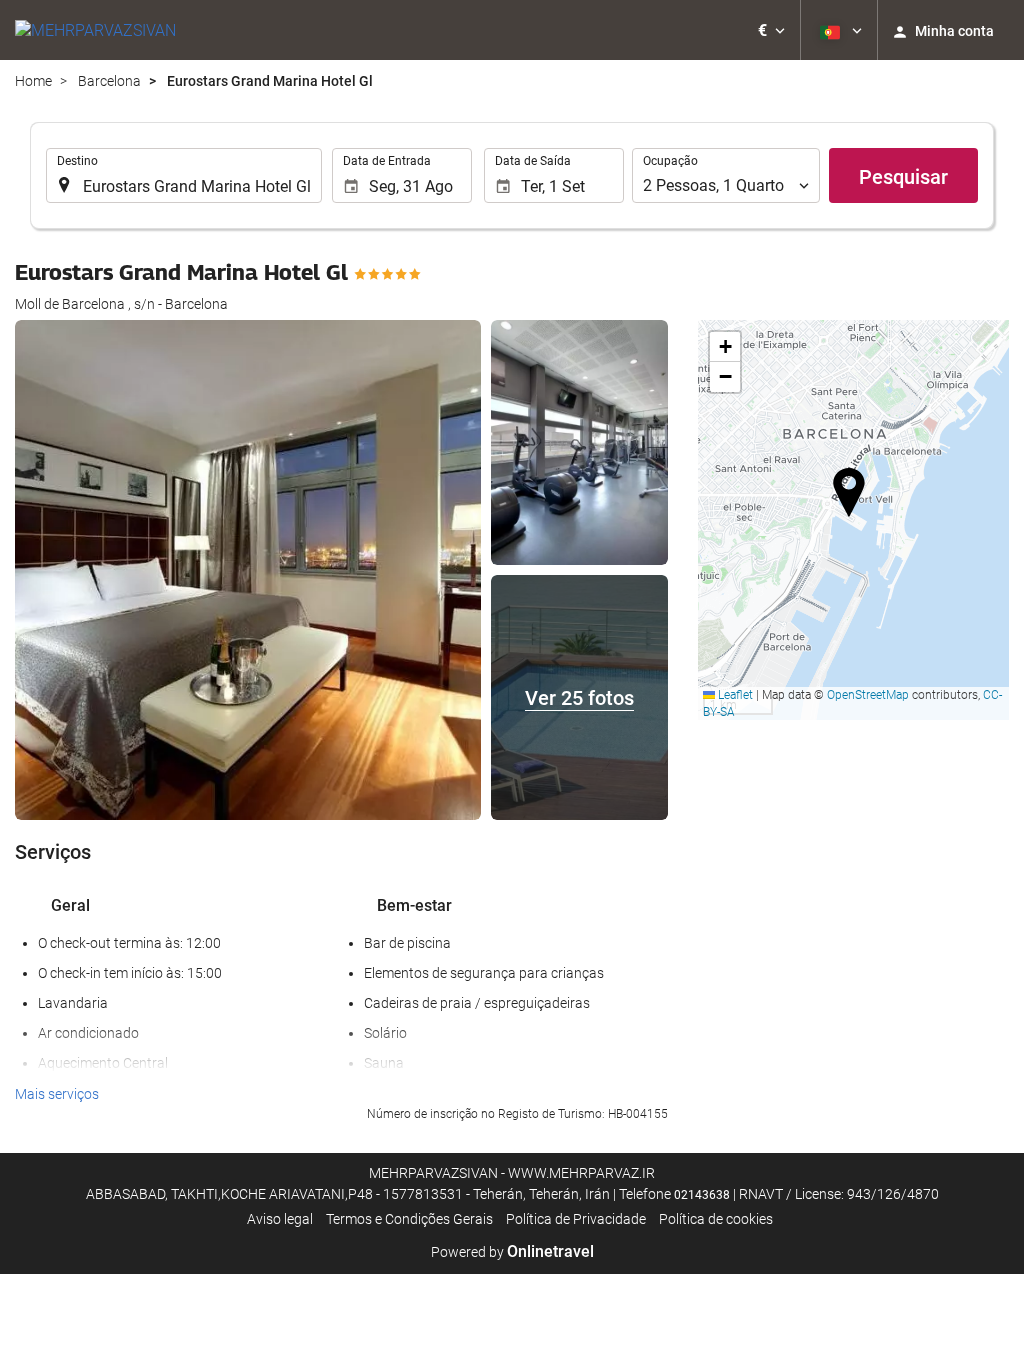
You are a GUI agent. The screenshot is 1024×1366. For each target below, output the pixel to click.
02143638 (702, 1195)
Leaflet (734, 695)
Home (33, 81)
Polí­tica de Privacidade (576, 1219)
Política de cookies (716, 1219)
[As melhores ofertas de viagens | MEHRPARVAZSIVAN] (95, 30)
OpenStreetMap (868, 695)
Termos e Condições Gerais (409, 1219)
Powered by (512, 1252)
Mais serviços (57, 1094)
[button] (771, 30)
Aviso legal (280, 1219)
